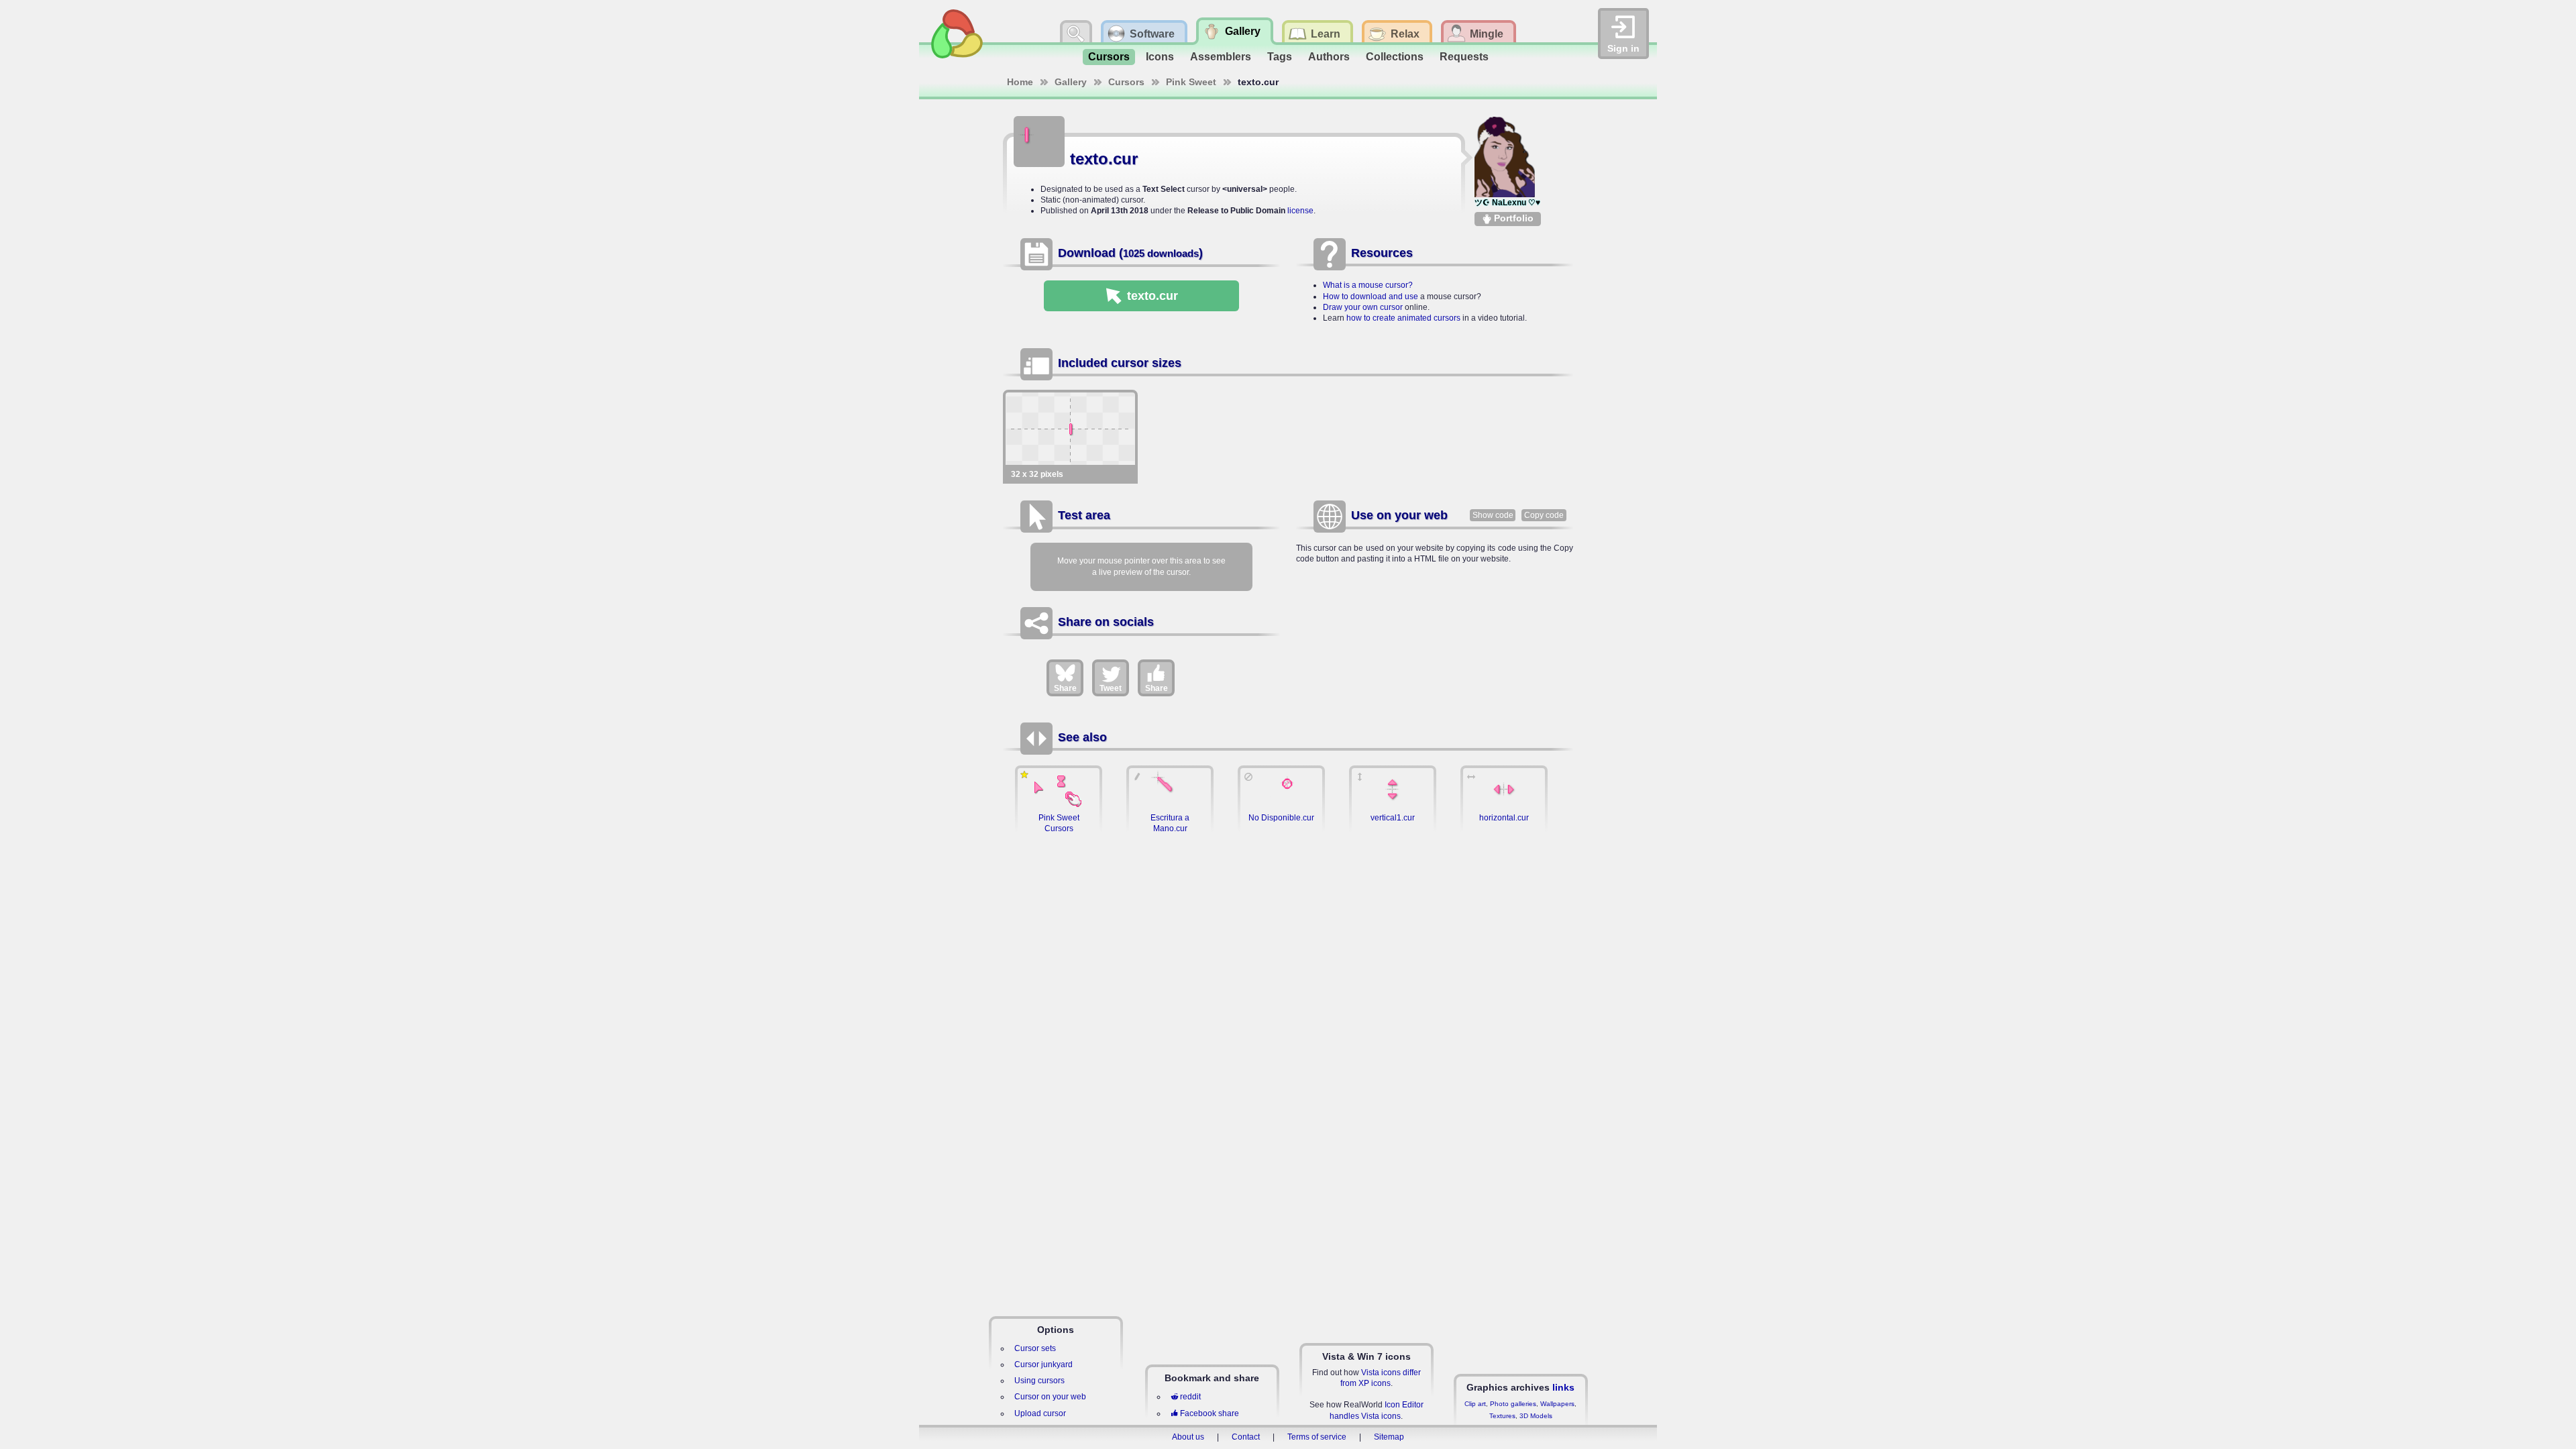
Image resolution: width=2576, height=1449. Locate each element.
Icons (1160, 57)
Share (1065, 688)
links (1563, 1387)
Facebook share (1210, 1413)
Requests (1464, 57)
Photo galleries (1513, 1404)
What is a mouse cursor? (1368, 285)
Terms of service (1317, 1437)
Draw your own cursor (1363, 307)
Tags (1280, 57)
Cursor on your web (1050, 1397)
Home (1020, 82)
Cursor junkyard (1043, 1364)
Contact (1246, 1437)
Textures (1502, 1416)
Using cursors (1039, 1381)
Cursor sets (1035, 1348)
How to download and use (1371, 297)
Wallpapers (1557, 1404)
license (1300, 211)
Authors (1329, 57)
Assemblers (1221, 57)
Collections (1395, 57)
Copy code (1544, 515)
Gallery (1071, 82)
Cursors (1109, 57)
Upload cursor (1040, 1413)
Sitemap (1389, 1437)
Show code (1493, 515)
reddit (1190, 1397)
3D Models (1536, 1416)
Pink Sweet (1191, 82)
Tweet (1111, 688)
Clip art (1475, 1404)
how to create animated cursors (1403, 318)
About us (1188, 1437)
